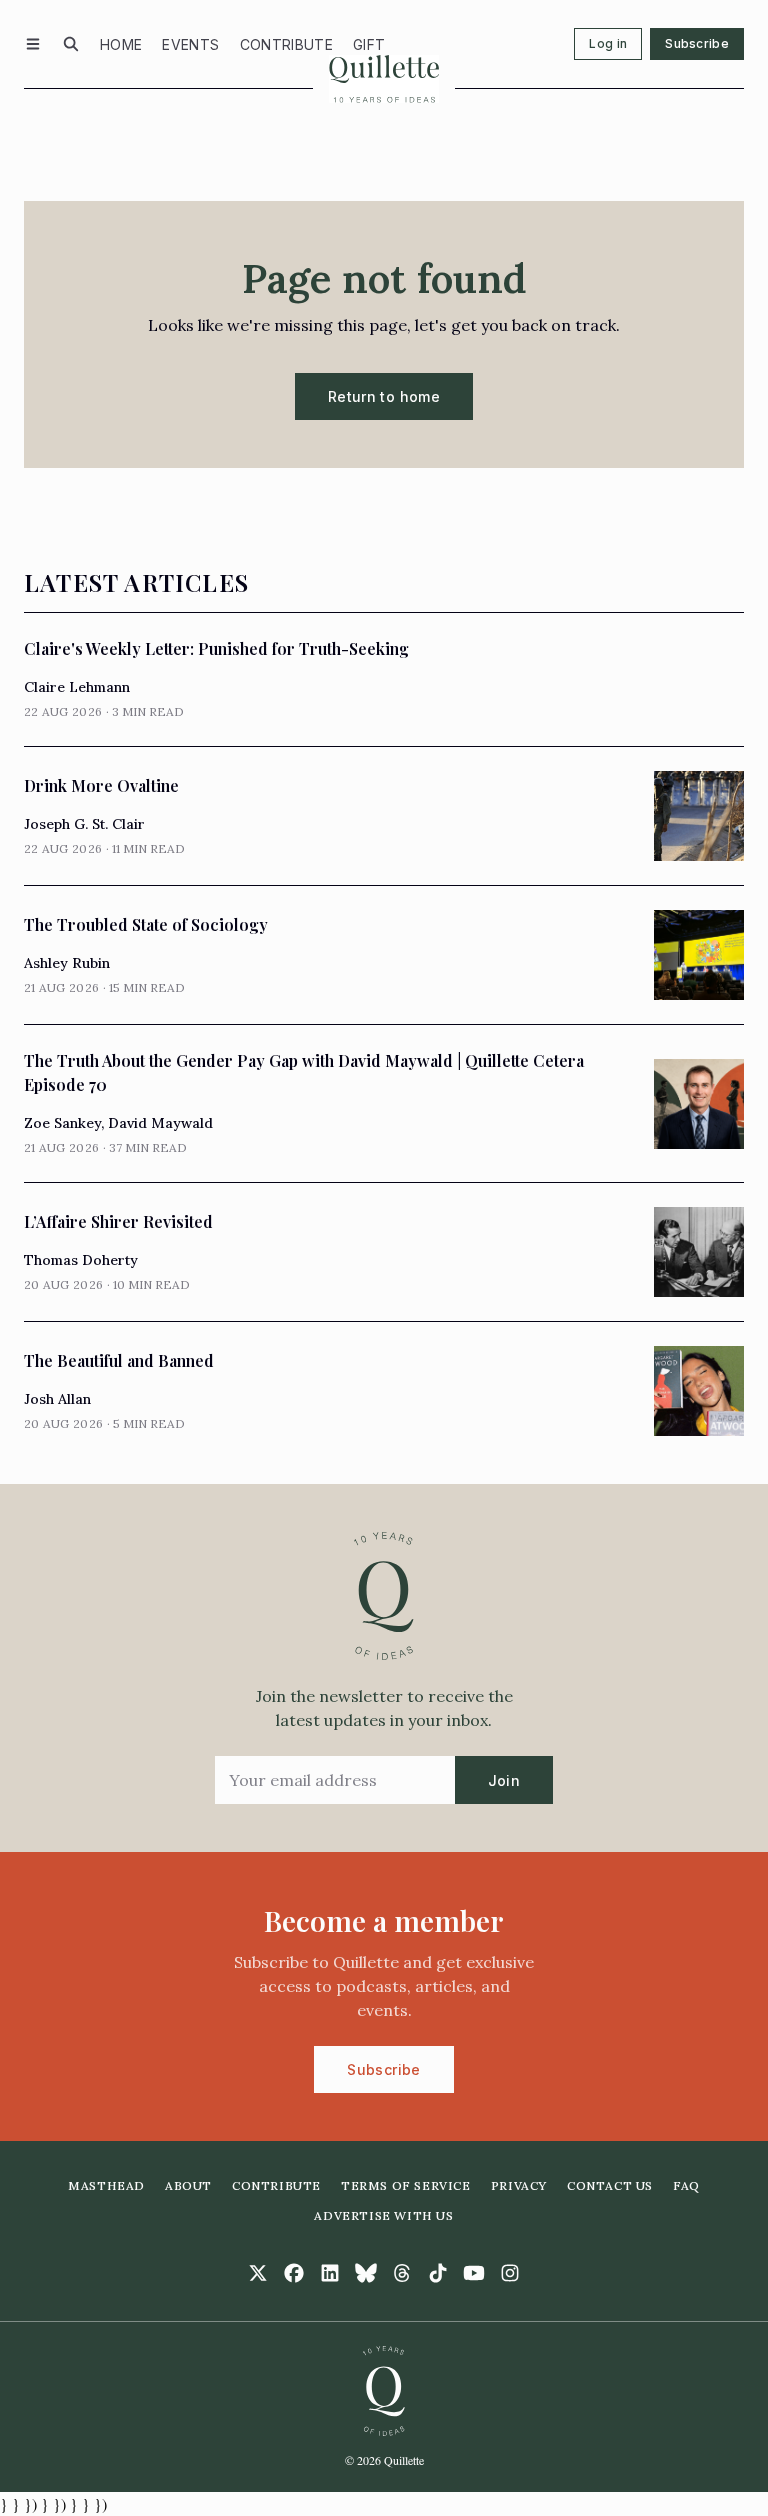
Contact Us (610, 2185)
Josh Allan (57, 1399)
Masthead (106, 2185)
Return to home (384, 396)
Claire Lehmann (77, 687)
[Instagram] (510, 2273)
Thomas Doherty (81, 1260)
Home (121, 44)
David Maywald (160, 1123)
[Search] (71, 44)
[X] (258, 2273)
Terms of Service (406, 2185)
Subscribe (697, 43)
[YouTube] (474, 2273)
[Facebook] (294, 2273)
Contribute (287, 44)
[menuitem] (121, 44)
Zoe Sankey (62, 1123)
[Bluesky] (366, 2273)
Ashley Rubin (67, 963)
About (188, 2185)
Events (190, 44)
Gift (369, 44)
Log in (608, 43)
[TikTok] (438, 2273)
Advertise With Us (383, 2215)
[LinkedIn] (330, 2273)
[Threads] (402, 2273)
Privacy (519, 2185)
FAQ (686, 2185)
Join (504, 1780)
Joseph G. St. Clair (84, 824)
